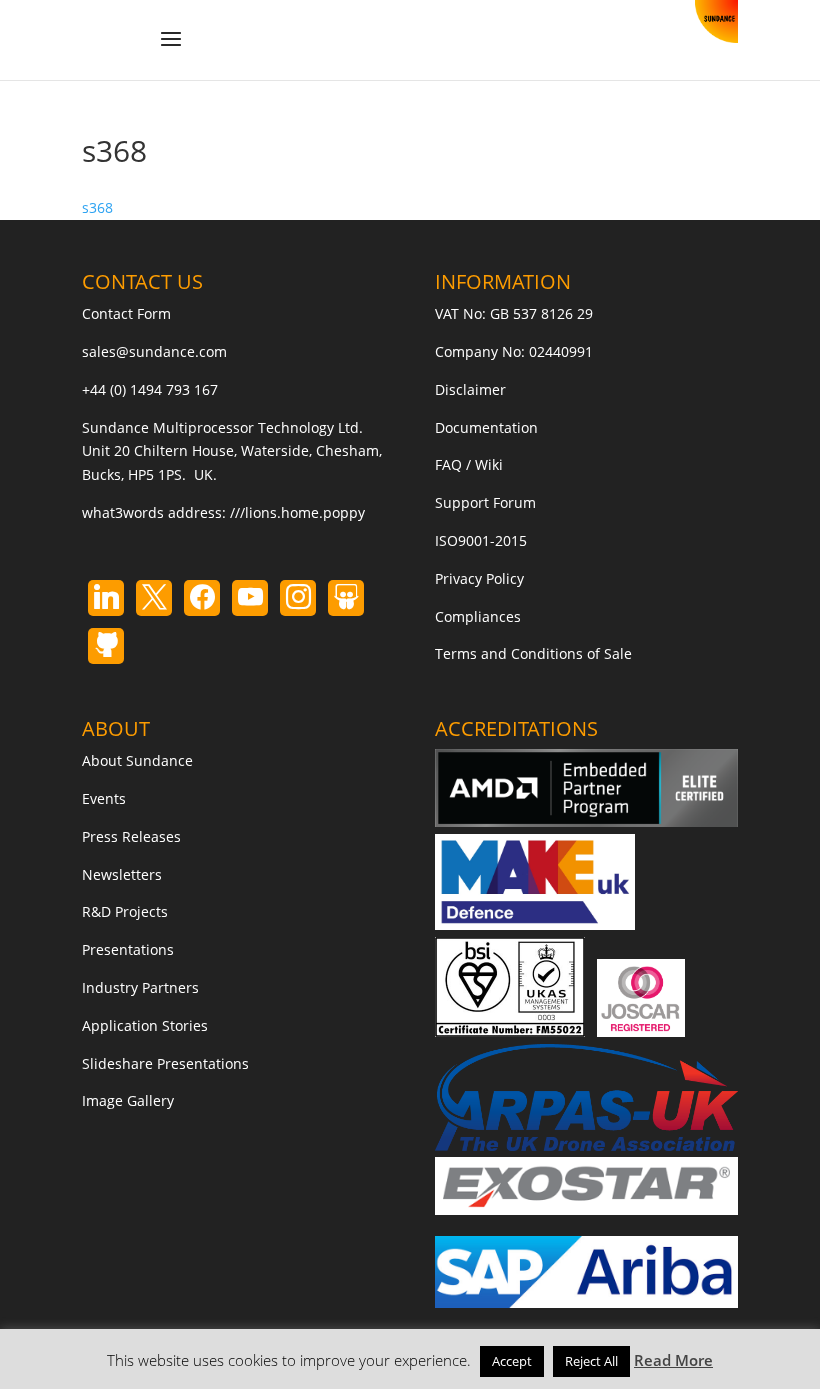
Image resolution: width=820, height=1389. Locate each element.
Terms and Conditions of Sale (533, 653)
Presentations (128, 949)
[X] (154, 598)
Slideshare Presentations (165, 1063)
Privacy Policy (479, 578)
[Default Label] (106, 598)
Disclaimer (470, 389)
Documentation (486, 427)
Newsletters (122, 874)
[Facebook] (202, 598)
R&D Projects (125, 911)
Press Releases (131, 836)
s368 (97, 207)
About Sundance (137, 760)
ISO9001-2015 (481, 540)
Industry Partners (140, 987)
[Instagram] (250, 598)
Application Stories (145, 1025)
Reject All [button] (591, 1361)
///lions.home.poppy (297, 512)
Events (104, 798)
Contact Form (126, 313)
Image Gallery (128, 1100)
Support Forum (485, 502)
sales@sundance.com (154, 351)
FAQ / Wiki (469, 464)
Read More (673, 1360)
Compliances (478, 616)
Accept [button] (512, 1361)
